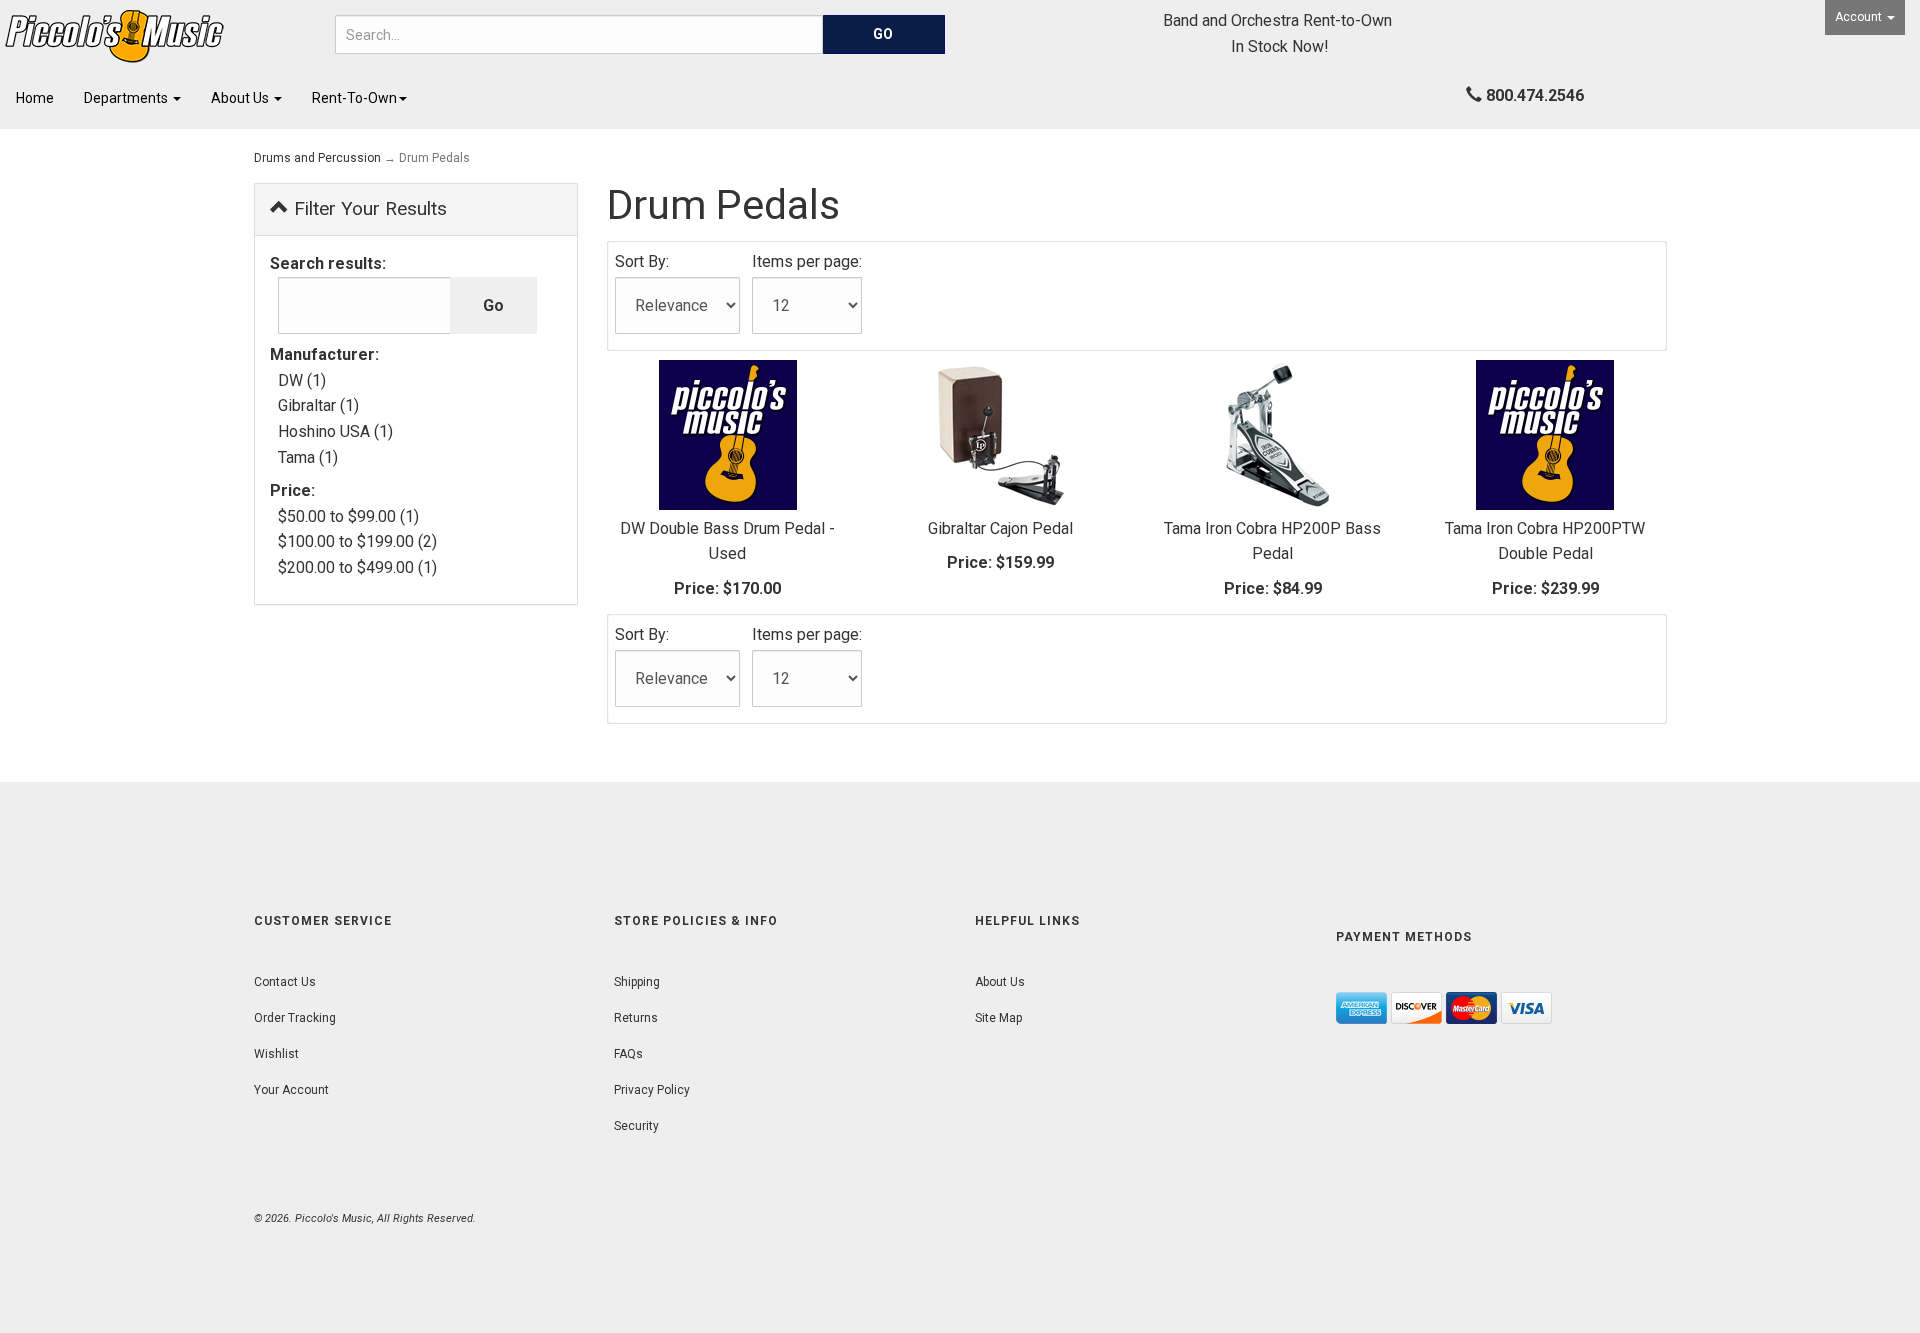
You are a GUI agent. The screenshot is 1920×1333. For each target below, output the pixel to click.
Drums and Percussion (317, 158)
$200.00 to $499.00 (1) (357, 567)
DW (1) (302, 380)
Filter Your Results (368, 208)
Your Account (291, 1090)
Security (636, 1126)
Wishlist (276, 1054)
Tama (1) (308, 457)
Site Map (998, 1018)
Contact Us (285, 982)
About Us (241, 98)
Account (1860, 17)
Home (35, 98)
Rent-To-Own (354, 98)
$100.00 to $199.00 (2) (357, 541)
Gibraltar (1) (318, 405)
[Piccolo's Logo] (160, 36)
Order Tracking (295, 1018)
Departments (127, 98)
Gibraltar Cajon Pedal (1000, 528)
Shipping (637, 982)
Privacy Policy (652, 1090)
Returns (636, 1018)
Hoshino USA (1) (335, 431)
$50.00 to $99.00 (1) (348, 516)
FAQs (628, 1054)
